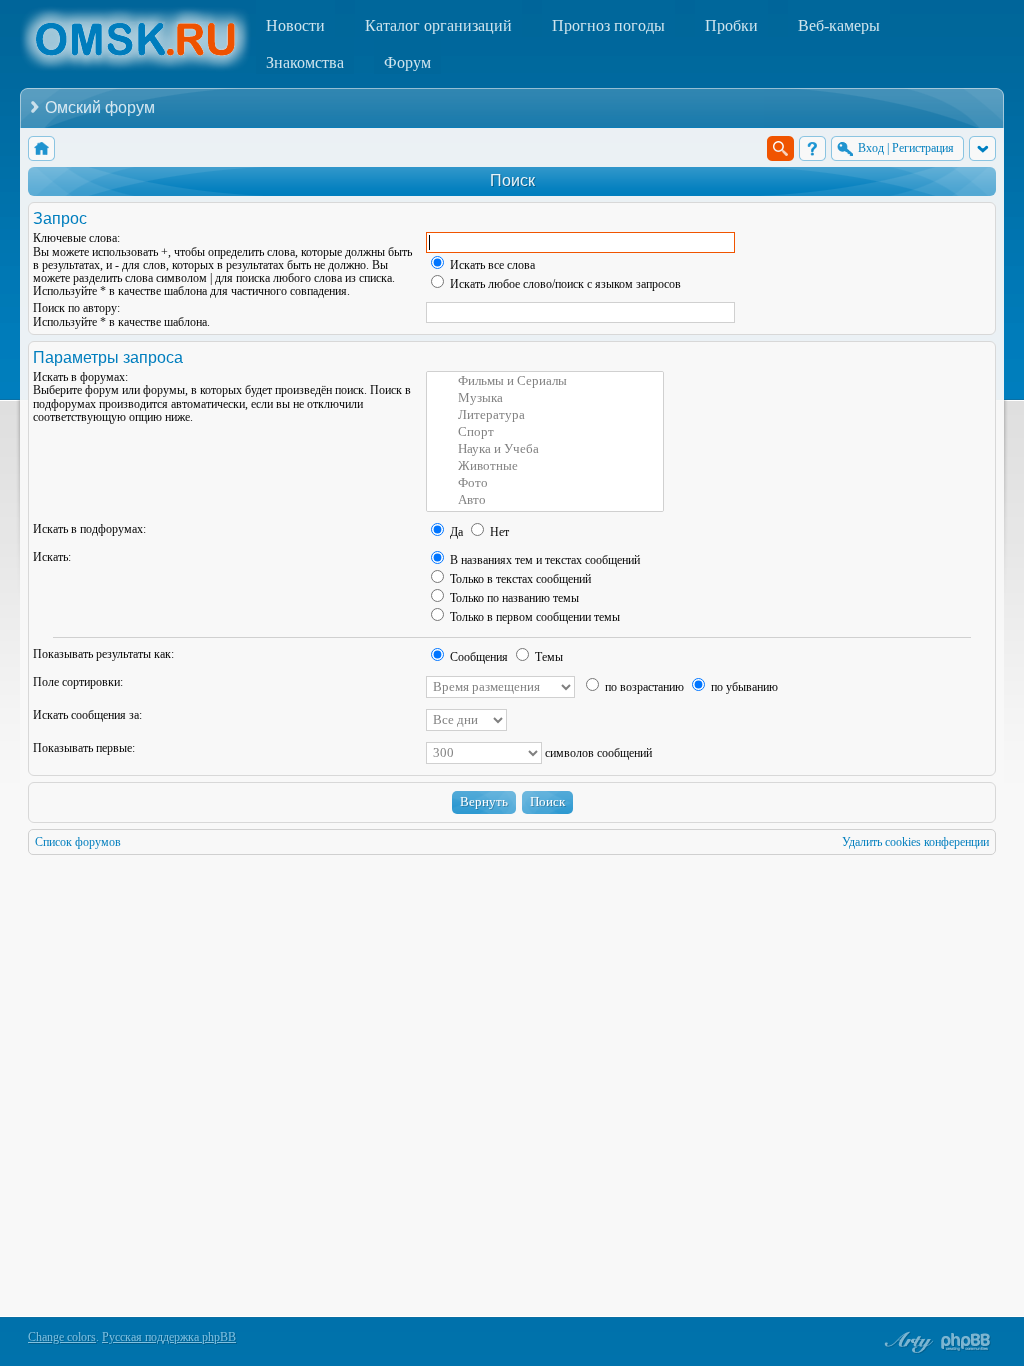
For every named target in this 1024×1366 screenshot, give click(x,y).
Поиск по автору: (76, 308)
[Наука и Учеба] (545, 449)
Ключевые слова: (76, 238)
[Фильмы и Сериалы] (545, 381)
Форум (407, 62)
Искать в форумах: (80, 377)
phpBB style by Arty (906, 1342)
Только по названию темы (513, 598)
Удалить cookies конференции (915, 842)
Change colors (62, 1337)
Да (455, 532)
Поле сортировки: (78, 682)
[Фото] (545, 483)
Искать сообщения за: (87, 715)
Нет (498, 532)
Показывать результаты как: (103, 654)
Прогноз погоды (608, 25)
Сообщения (477, 657)
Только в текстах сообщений (519, 579)
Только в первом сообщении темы (533, 617)
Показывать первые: (84, 748)
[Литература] (545, 415)
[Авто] (545, 500)
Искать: (52, 557)
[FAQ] (812, 148)
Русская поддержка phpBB (169, 1337)
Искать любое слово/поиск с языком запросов (564, 284)
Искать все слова (491, 265)
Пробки (731, 25)
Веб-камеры (839, 25)
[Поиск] (780, 148)
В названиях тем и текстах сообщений (543, 560)
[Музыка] (545, 398)
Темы (547, 657)
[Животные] (545, 466)
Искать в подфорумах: (89, 529)
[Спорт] (545, 432)
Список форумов (78, 842)
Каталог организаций (438, 25)
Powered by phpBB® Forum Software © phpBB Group (966, 1342)
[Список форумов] (41, 148)
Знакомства (305, 62)
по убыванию (743, 687)
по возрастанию (643, 687)
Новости (295, 25)
